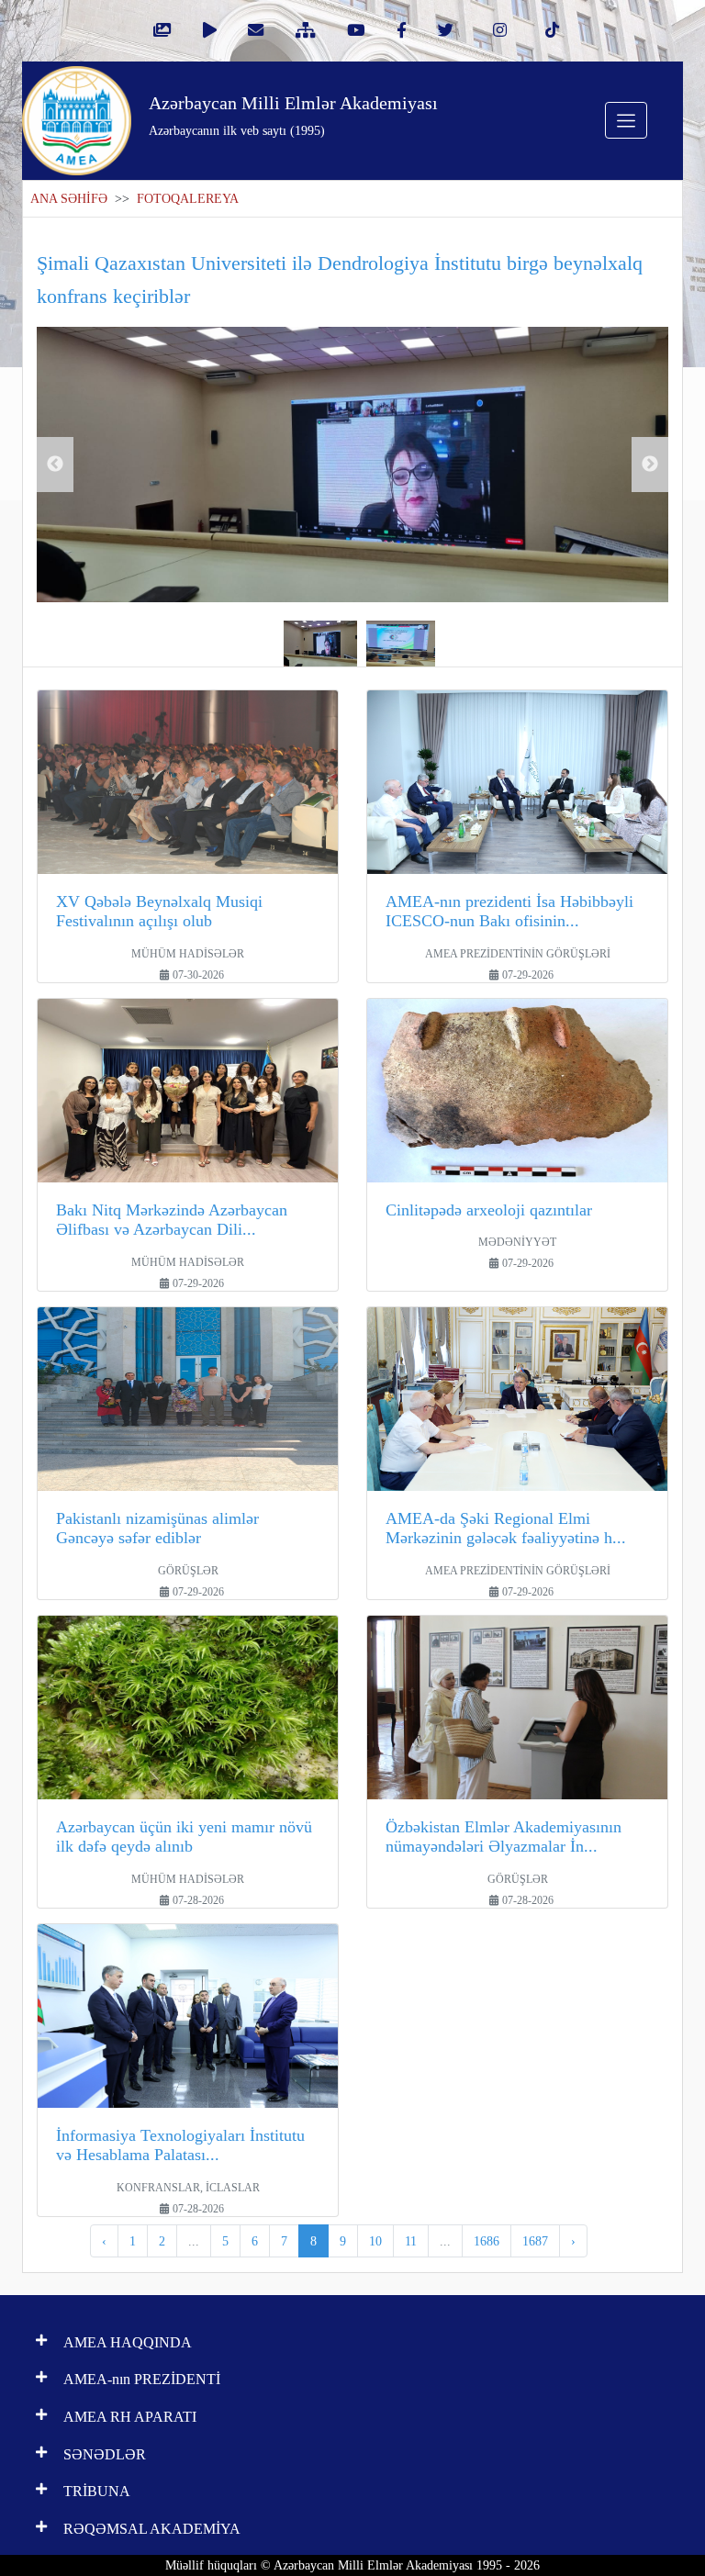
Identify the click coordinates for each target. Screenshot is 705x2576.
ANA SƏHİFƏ (69, 199)
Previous (55, 465)
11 (411, 2241)
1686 (487, 2241)
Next (650, 465)
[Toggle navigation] (626, 120)
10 (375, 2241)
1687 (535, 2241)
